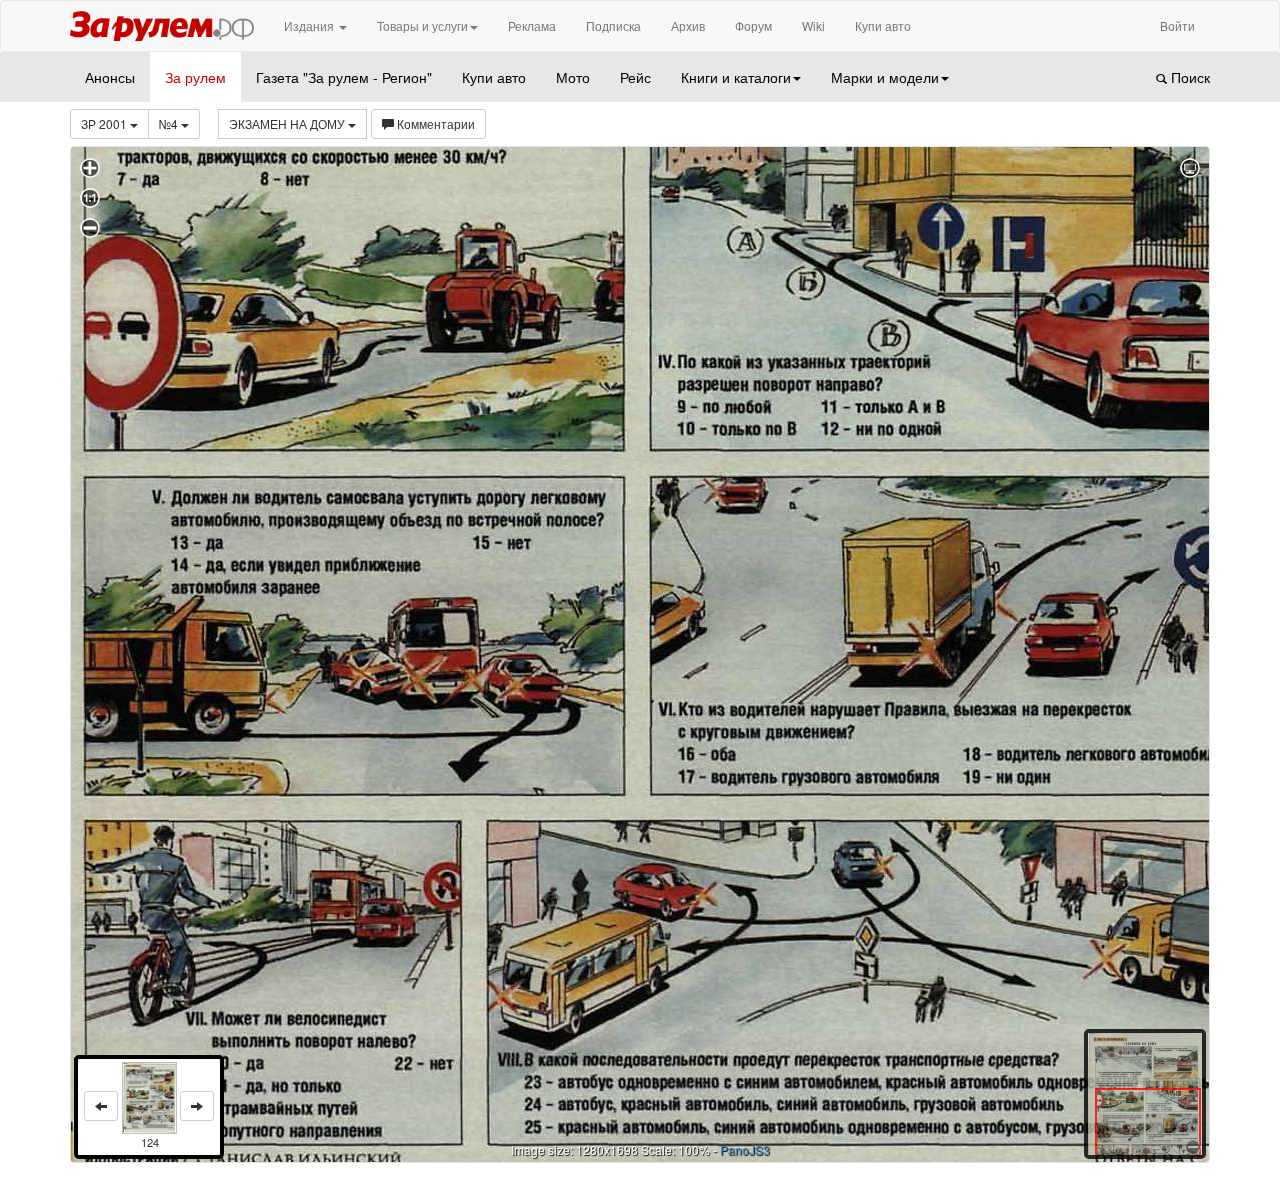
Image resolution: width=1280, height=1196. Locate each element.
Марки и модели (885, 77)
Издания (310, 25)
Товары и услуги (422, 25)
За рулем (195, 77)
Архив (688, 25)
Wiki (813, 25)
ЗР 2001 (105, 123)
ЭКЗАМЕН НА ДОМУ (288, 123)
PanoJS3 (745, 1149)
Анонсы (110, 77)
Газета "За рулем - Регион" (344, 77)
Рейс (635, 77)
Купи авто (883, 25)
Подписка (613, 25)
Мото (573, 77)
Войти (1177, 25)
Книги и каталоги (736, 77)
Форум (753, 25)
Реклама (532, 25)
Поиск (1188, 77)
